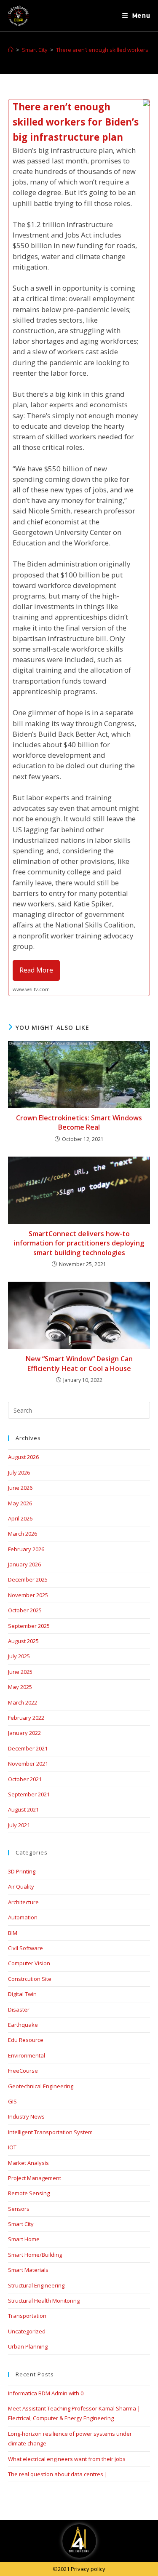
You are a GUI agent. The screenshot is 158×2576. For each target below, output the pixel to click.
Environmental (27, 2055)
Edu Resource (26, 2040)
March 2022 (23, 1702)
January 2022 (24, 1733)
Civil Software (25, 1948)
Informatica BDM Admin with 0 (46, 2393)
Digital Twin (22, 1994)
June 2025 (20, 1672)
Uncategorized (27, 2331)
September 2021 (29, 1794)
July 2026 (19, 1472)
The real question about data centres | (58, 2474)
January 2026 (24, 1564)
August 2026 (23, 1457)
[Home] (11, 50)
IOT (12, 2147)
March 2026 (23, 1534)
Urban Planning (28, 2346)
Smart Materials (28, 2270)
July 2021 (19, 1825)
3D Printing (22, 1871)
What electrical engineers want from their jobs (67, 2459)
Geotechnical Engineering (41, 2086)
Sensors (19, 2209)
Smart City (21, 2224)
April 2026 (20, 1518)
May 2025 (20, 1687)
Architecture (23, 1902)
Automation (23, 1917)
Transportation (27, 2316)
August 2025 (23, 1641)
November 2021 (28, 1764)
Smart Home (24, 2239)
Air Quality (21, 1887)
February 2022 (26, 1718)
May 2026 (20, 1503)
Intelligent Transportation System (50, 2132)
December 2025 (28, 1579)
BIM (13, 1933)
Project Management (35, 2178)
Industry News (26, 2116)
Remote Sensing (29, 2193)
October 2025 (25, 1610)
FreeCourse (23, 2071)
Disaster (19, 2009)
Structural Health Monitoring (44, 2301)
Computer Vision (29, 1963)
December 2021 (28, 1748)
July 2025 (19, 1656)
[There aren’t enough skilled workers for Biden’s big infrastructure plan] (79, 548)
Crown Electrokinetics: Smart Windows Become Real (79, 1122)
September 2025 (29, 1626)
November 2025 (28, 1595)
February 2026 (26, 1549)
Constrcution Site (30, 1979)
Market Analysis (28, 2163)
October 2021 (25, 1779)
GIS (12, 2101)
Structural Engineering (36, 2285)
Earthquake (23, 2025)
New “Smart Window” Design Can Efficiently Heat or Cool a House (79, 1363)
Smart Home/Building (35, 2255)
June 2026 (20, 1488)
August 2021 (23, 1809)
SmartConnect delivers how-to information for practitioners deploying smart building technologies (79, 1243)
